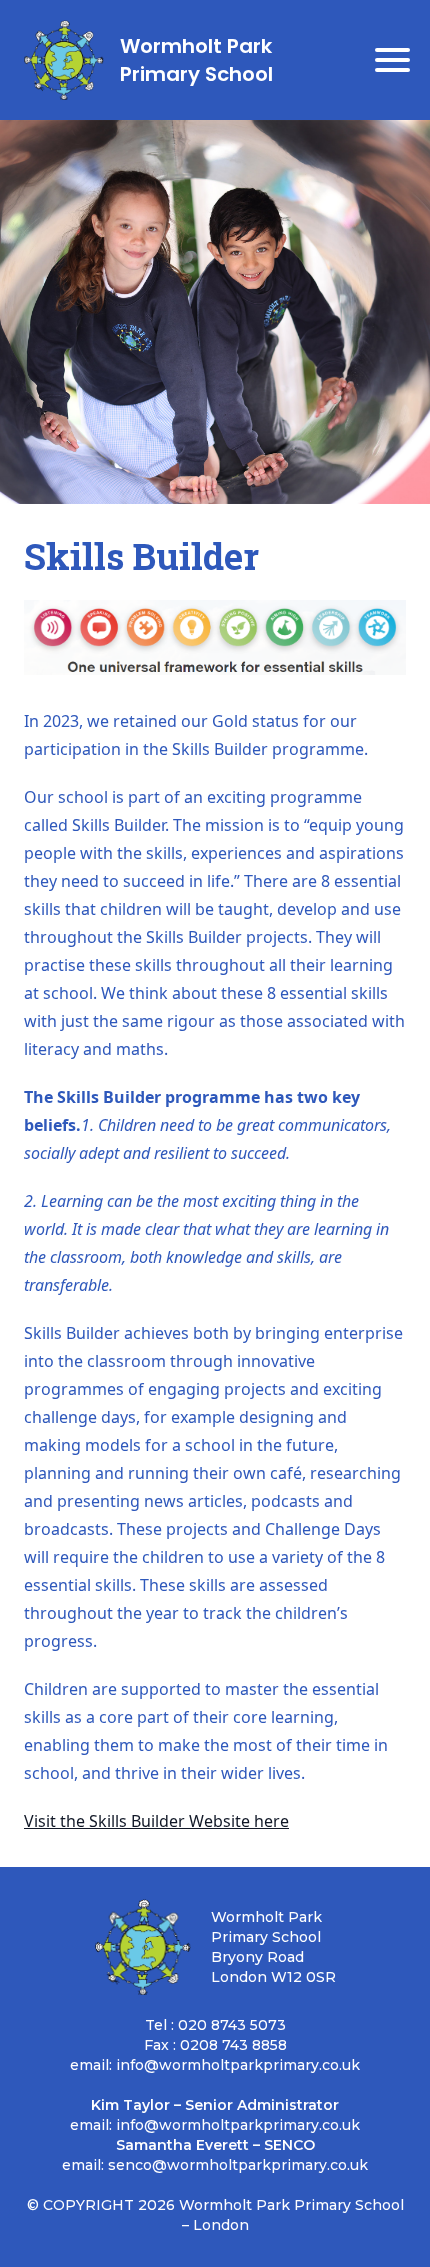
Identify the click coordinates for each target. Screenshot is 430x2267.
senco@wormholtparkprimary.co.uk (238, 2165)
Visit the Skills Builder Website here (156, 1821)
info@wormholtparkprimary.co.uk (238, 2065)
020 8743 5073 (232, 2025)
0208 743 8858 (233, 2045)
